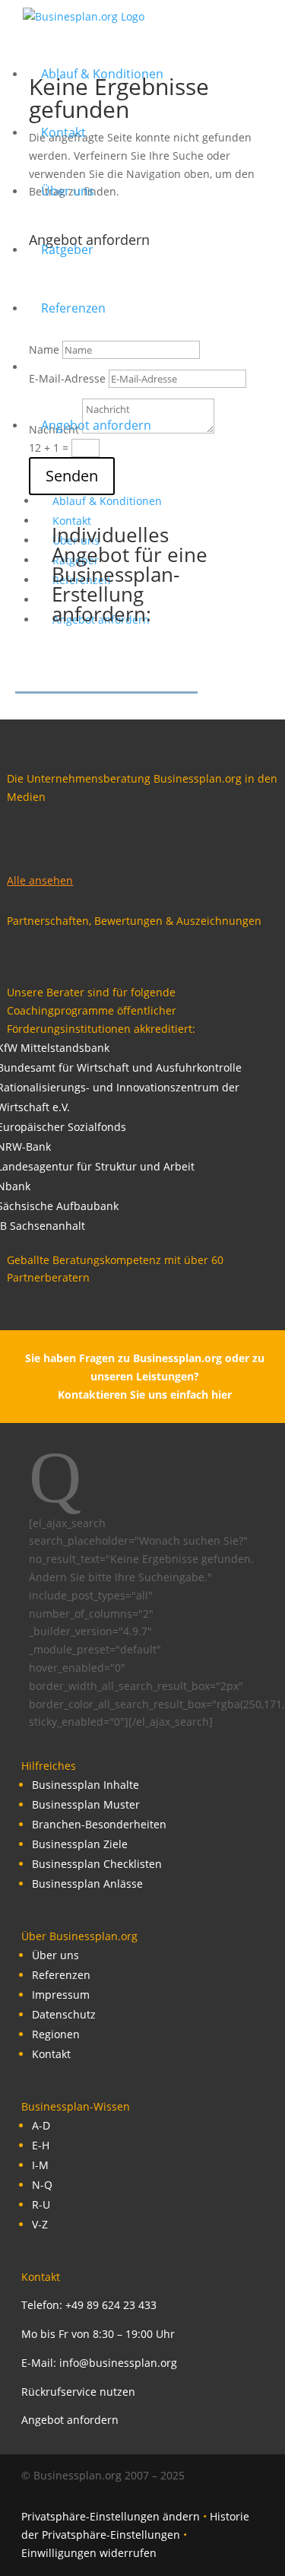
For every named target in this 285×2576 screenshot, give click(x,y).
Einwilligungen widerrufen (89, 2553)
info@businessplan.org (118, 2363)
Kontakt (51, 2054)
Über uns (55, 1955)
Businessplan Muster (86, 1804)
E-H (41, 2145)
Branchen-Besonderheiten (99, 1824)
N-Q (42, 2185)
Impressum (61, 1995)
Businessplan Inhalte (85, 1785)
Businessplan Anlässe (87, 1884)
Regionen (56, 2034)
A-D (41, 2125)
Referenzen (61, 1975)
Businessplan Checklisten (97, 1864)
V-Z (40, 2224)
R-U (41, 2204)
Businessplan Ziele (80, 1844)
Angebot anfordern (70, 2420)
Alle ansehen (40, 880)
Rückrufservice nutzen (78, 2392)
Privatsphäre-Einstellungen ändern (111, 2516)
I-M (40, 2165)
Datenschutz (64, 2014)
